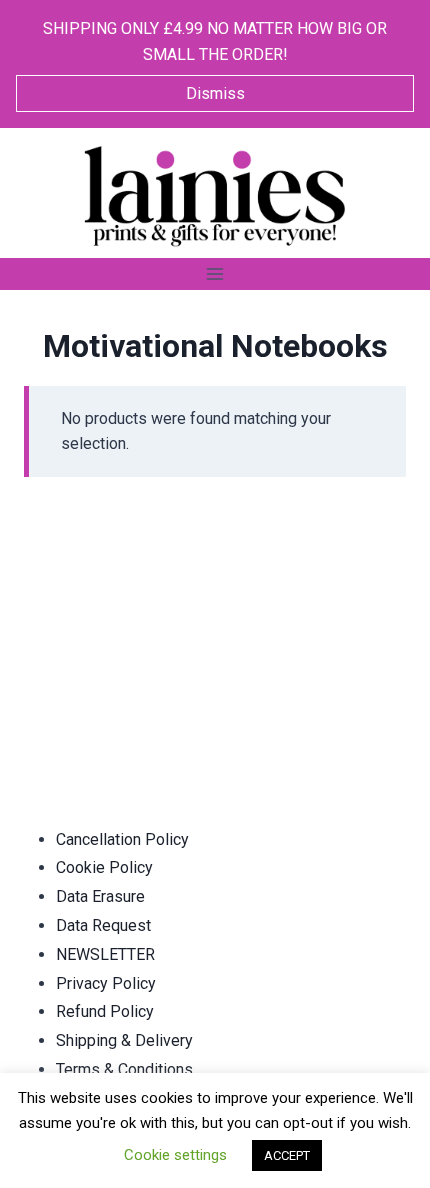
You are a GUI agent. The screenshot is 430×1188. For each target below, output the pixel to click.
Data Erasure (100, 896)
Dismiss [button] (215, 93)
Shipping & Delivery (124, 1040)
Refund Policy (105, 1011)
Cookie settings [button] (175, 1155)
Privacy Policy (106, 983)
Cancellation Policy (122, 839)
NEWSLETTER (105, 954)
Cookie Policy (104, 867)
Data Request (103, 925)
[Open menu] (215, 273)
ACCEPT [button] (287, 1155)
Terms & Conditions (124, 1069)
